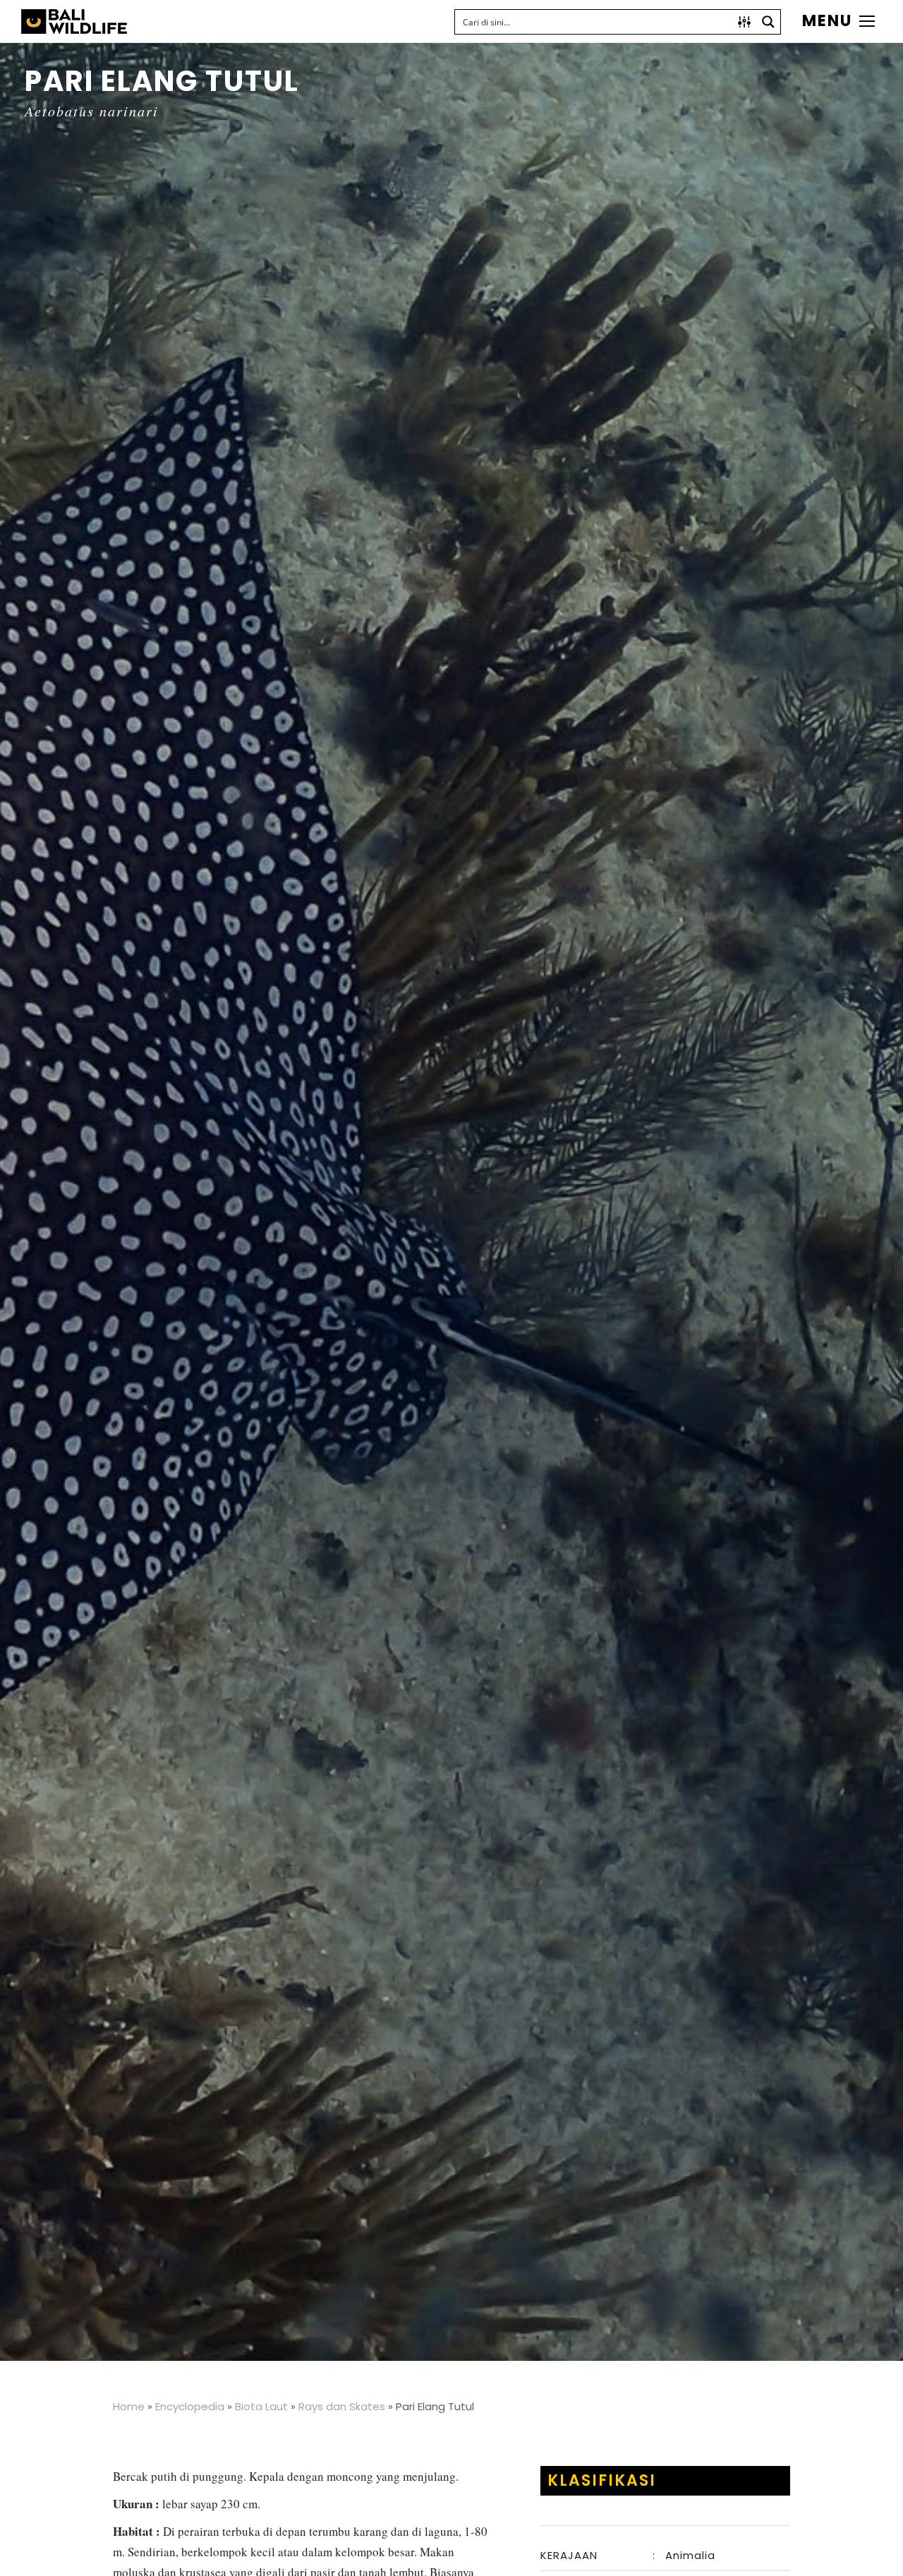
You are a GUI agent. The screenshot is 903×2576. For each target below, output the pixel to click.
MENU (827, 21)
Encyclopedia (190, 2406)
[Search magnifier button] (768, 22)
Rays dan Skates (342, 2406)
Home (129, 2406)
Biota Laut (261, 2406)
